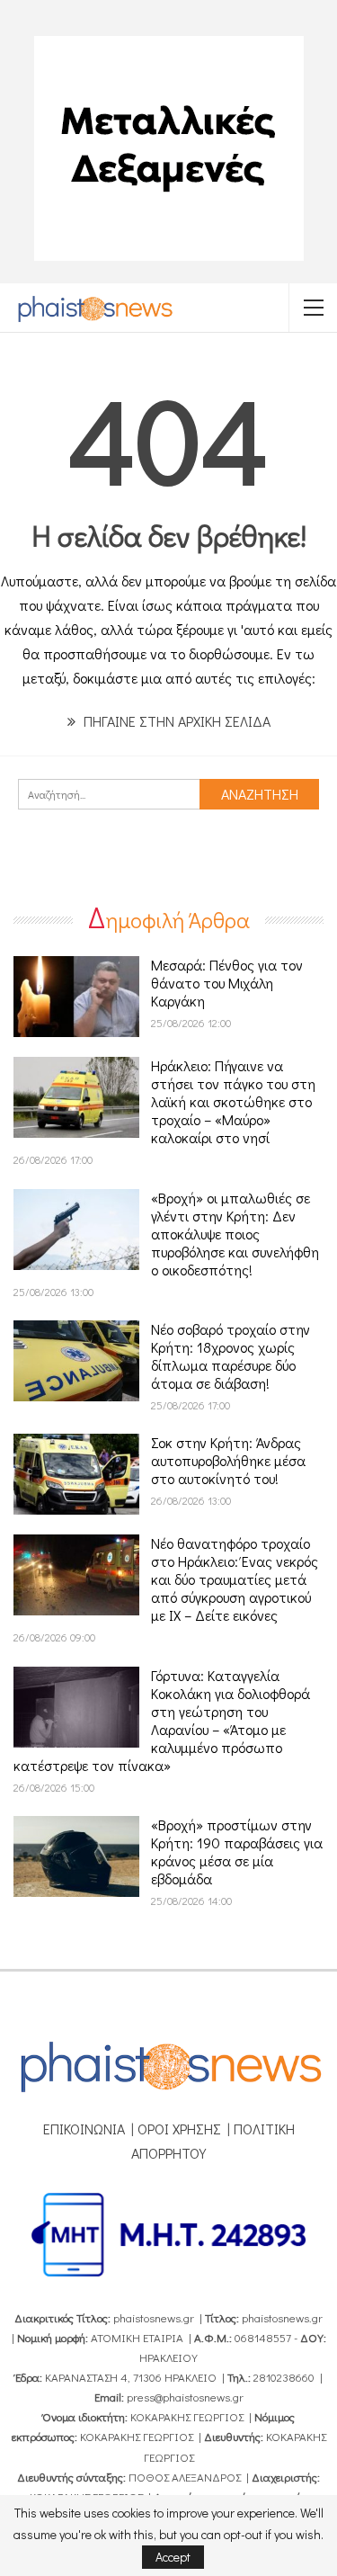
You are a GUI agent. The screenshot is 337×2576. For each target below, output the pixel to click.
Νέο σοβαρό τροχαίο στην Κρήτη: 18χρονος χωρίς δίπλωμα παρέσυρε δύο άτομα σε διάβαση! (231, 1356)
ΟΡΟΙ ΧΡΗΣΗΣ (179, 2129)
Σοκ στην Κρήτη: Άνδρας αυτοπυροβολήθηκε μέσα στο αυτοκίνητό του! (228, 1460)
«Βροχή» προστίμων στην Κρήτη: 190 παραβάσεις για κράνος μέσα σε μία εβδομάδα (237, 1851)
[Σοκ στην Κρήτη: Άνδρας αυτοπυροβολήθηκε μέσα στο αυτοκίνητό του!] (76, 1474)
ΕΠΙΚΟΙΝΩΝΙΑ (84, 2129)
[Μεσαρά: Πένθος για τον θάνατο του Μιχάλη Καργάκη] (76, 997)
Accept (173, 2557)
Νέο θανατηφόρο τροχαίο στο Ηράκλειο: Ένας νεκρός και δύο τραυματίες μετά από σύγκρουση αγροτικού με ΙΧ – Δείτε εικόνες (235, 1579)
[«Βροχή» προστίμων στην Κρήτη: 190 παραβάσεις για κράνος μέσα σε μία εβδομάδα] (76, 1856)
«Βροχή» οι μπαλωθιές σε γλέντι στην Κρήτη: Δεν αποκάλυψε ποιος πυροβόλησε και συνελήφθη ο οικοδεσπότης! (235, 1234)
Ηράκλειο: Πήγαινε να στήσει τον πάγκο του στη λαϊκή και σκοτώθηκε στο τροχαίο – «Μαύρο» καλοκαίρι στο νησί (233, 1101)
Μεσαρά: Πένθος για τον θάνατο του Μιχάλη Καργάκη (227, 983)
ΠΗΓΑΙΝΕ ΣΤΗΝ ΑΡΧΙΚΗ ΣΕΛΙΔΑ (175, 721)
